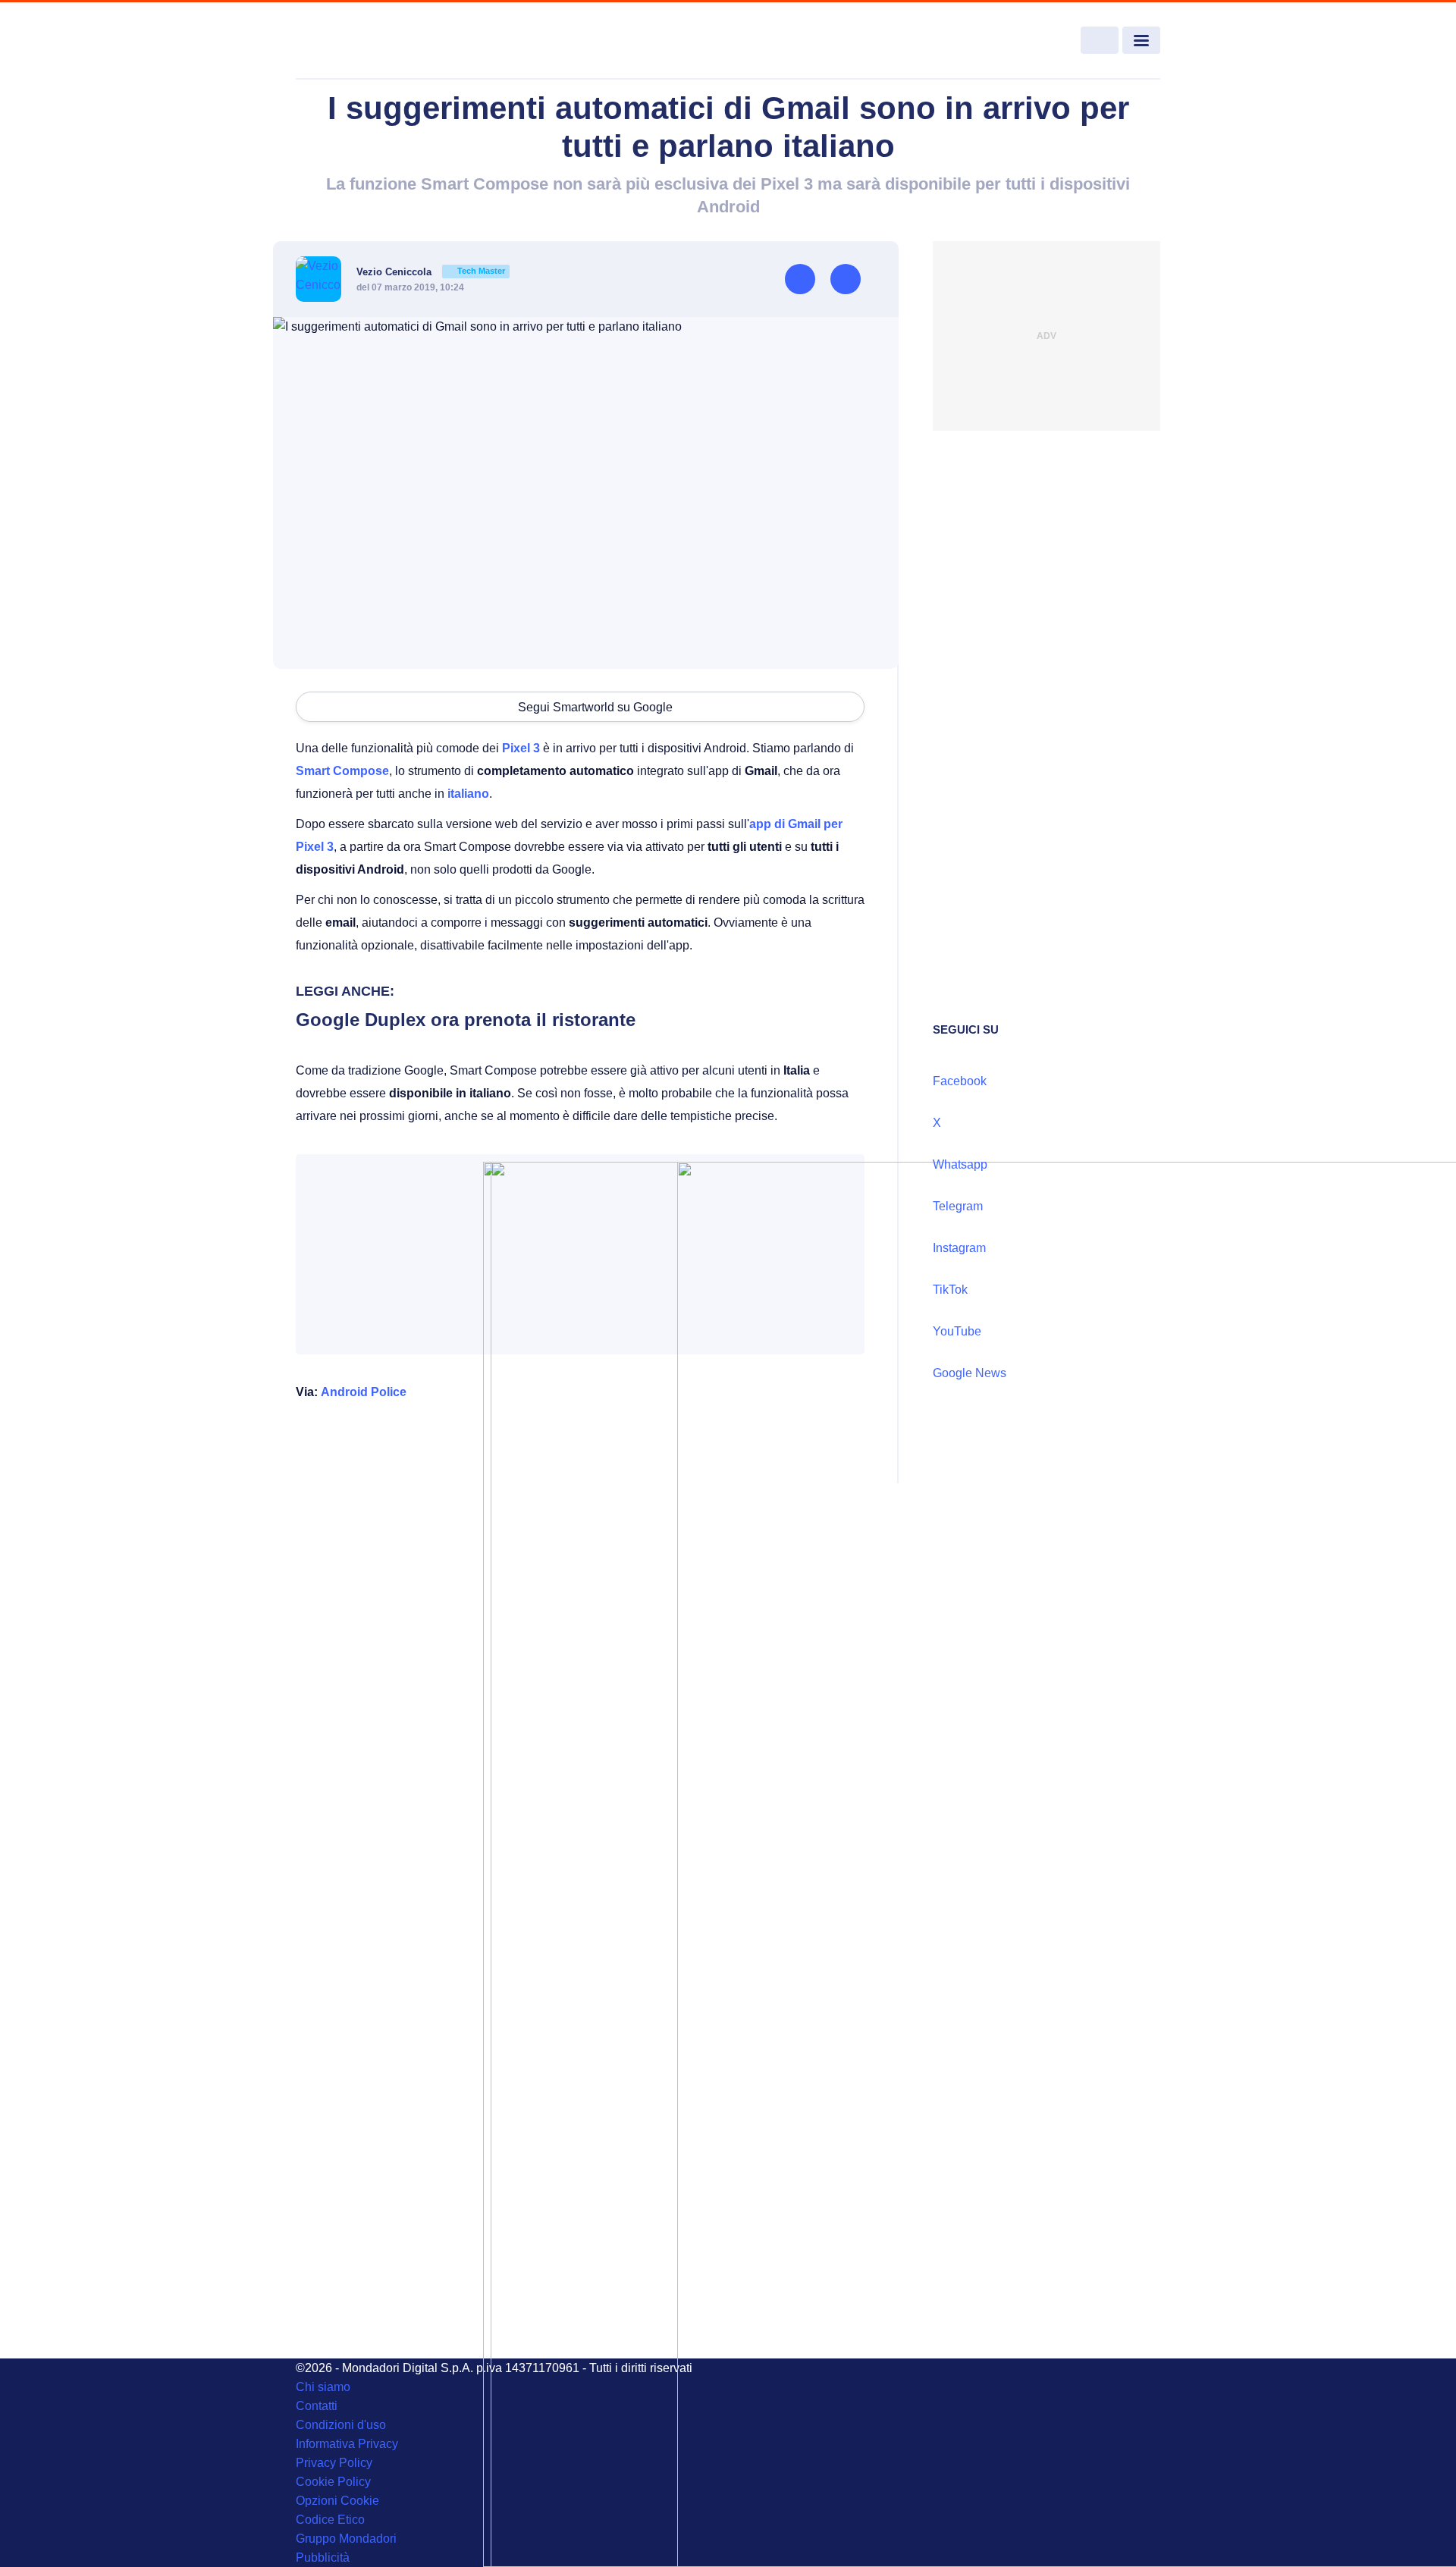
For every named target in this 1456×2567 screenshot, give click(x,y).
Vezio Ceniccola (431, 272)
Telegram (958, 1206)
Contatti (317, 2406)
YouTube (957, 1331)
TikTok (950, 1290)
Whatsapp (960, 1164)
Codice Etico (330, 2520)
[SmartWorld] (384, 41)
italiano (468, 794)
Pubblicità (323, 2558)
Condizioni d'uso (341, 2425)
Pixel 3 (521, 748)
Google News (970, 1373)
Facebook (960, 1081)
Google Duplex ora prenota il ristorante (466, 1020)
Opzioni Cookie (337, 2501)
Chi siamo (323, 2387)
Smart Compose (342, 771)
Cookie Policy (333, 2482)
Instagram (959, 1248)
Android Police (364, 1392)
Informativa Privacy (347, 2444)
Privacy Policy (334, 2463)
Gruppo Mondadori (346, 2539)
